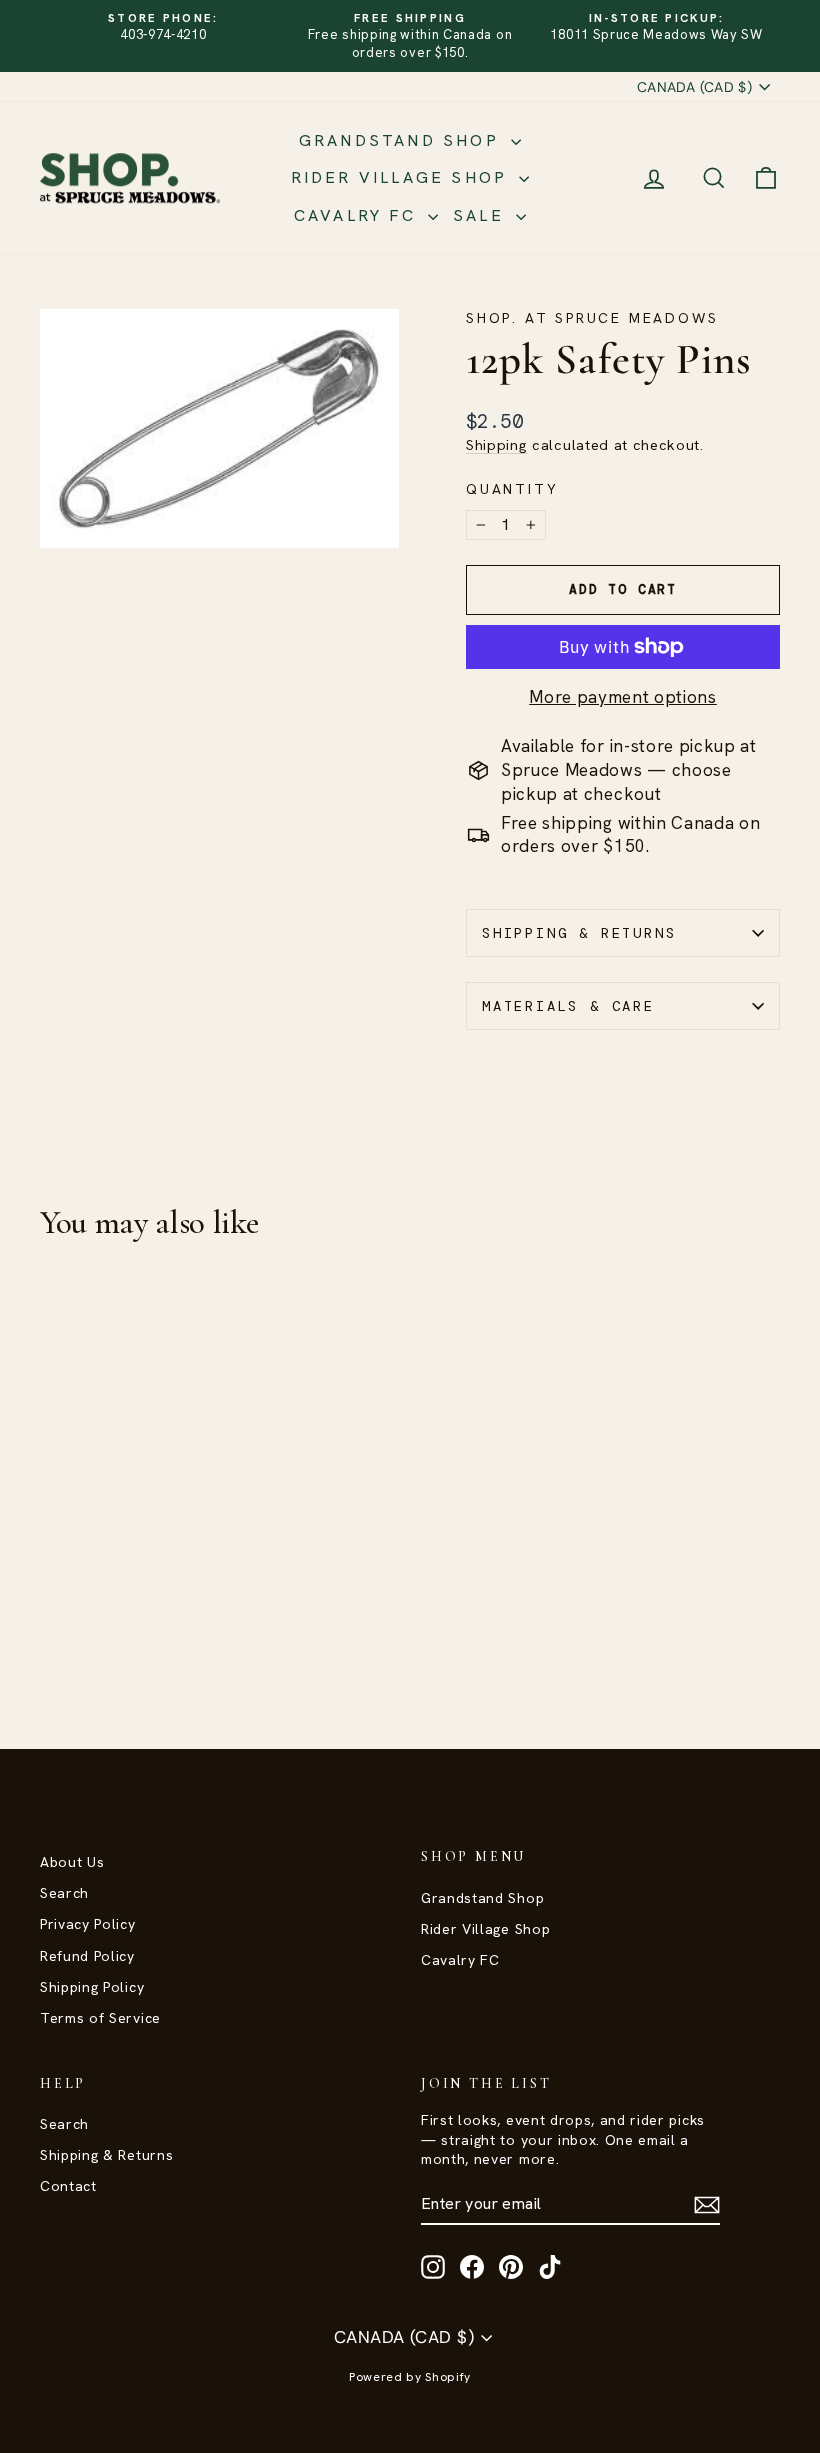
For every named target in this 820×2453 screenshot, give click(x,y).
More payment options (623, 697)
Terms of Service (100, 2018)
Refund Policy (87, 1956)
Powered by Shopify (410, 2377)
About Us (72, 1862)
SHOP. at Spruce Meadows (592, 318)
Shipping (496, 445)
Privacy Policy (88, 1924)
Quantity (512, 489)
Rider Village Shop (403, 177)
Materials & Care (568, 1006)
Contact (68, 2186)
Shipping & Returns (579, 933)
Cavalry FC (358, 215)
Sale (482, 215)
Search (64, 1893)
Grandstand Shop (402, 140)
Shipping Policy (92, 1987)
